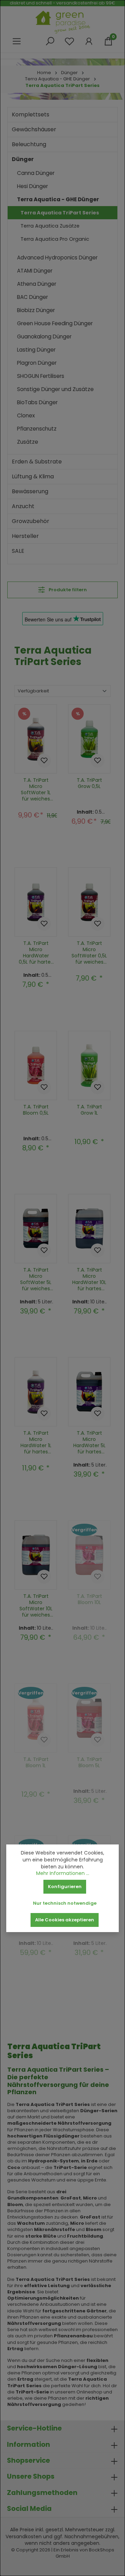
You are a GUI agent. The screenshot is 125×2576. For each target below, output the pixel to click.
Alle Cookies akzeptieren (65, 1920)
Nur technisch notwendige (65, 1903)
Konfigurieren (65, 1887)
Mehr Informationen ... (63, 1873)
